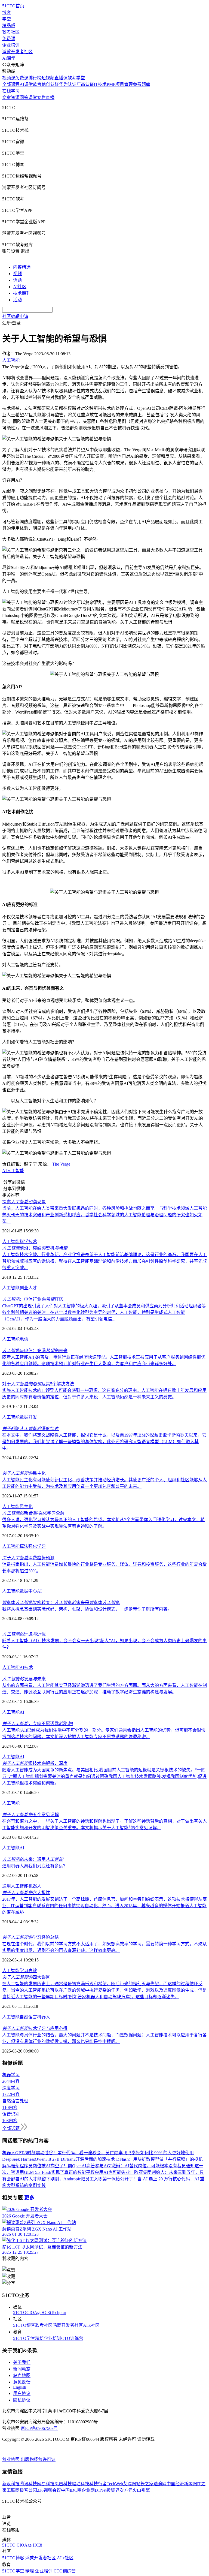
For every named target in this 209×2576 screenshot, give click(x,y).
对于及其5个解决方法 (38, 1384)
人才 (33, 1288)
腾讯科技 (28, 2484)
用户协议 (22, 2393)
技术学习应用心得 (35, 2028)
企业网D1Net (94, 2490)
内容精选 (22, 267)
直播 (50, 97)
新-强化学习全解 (33, 1513)
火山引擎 (141, 2490)
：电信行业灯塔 (33, 1299)
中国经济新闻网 (182, 2484)
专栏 (41, 97)
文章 (7, 97)
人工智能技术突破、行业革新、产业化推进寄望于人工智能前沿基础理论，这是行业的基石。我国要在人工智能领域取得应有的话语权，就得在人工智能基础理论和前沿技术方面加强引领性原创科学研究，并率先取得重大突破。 (104, 1261)
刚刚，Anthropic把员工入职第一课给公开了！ (94, 2179)
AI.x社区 (91, 2325)
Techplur (59, 2312)
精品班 (9, 25)
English (20, 2387)
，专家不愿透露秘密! (38, 1724)
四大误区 (26, 1977)
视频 (17, 274)
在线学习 (11, 91)
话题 (17, 280)
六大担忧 (26, 1893)
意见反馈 (22, 2382)
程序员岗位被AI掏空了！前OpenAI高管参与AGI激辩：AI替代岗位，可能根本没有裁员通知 (107, 2166)
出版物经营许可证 (38, 2459)
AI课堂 (9, 58)
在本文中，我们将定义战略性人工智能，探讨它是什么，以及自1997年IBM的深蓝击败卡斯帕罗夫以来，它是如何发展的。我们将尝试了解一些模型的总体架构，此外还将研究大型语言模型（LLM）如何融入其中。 (104, 1442)
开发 (33, 1417)
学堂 (7, 19)
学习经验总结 (30, 1937)
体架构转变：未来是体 (61, 1603)
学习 (24, 1971)
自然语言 (28, 2017)
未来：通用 (33, 1859)
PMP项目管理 (120, 84)
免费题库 (142, 84)
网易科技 (46, 2484)
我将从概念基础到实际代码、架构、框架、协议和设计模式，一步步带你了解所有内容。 (87, 1609)
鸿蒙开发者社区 (17, 52)
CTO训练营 (72, 2338)
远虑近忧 (24, 1634)
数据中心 (28, 1591)
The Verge (61, 1164)
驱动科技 (81, 2484)
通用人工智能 (15, 1886)
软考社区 (11, 32)
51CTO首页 (13, 6)
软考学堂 (76, 78)
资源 (15, 97)
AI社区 (20, 287)
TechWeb (115, 2484)
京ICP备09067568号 (39, 2428)
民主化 (24, 1473)
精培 (39, 2338)
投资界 (113, 2490)
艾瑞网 (130, 2484)
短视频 (48, 78)
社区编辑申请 (15, 316)
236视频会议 (49, 2490)
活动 (17, 300)
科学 (24, 1242)
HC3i (46, 2312)
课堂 (33, 97)
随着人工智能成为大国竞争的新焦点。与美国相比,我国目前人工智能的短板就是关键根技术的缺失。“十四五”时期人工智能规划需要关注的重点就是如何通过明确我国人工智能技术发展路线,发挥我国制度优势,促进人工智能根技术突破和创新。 (104, 1776)
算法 (24, 1546)
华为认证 (68, 84)
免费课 (9, 39)
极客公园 (28, 2490)
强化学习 (37, 1546)
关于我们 (22, 2362)
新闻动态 (22, 2369)
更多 (29, 2198)
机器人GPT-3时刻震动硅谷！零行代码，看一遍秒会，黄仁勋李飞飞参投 (71, 2153)
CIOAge (34, 2312)
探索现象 (24, 1202)
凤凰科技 (63, 2484)
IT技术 (100, 84)
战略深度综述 (30, 1429)
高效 (33, 1971)
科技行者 (98, 2484)
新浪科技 (11, 2484)
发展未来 (24, 1679)
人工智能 (16, 1171)
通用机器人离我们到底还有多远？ (35, 1866)
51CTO (20, 2312)
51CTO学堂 (24, 2338)
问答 (24, 97)
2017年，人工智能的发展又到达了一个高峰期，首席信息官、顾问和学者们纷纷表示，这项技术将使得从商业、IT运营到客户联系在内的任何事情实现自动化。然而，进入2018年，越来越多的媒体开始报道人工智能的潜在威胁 (104, 1906)
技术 (33, 1242)
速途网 (160, 2484)
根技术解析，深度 (35, 1763)
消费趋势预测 (28, 1558)
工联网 (13, 2490)
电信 (24, 1339)
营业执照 (11, 2459)
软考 (37, 84)
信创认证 (50, 84)
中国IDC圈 (71, 2490)
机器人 (35, 1886)
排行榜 (35, 78)
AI (4, 1171)
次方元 (126, 2490)
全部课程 (11, 84)
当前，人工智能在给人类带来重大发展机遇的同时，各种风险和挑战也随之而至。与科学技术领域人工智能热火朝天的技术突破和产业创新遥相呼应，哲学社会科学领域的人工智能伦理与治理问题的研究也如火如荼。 (104, 1215)
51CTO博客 (24, 2325)
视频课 (9, 78)
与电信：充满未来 (35, 1351)
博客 (7, 12)
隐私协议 (22, 2400)
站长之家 (145, 2484)
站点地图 (22, 2375)
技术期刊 (22, 293)
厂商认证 (85, 84)
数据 (24, 1417)
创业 (24, 1288)
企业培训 (11, 45)
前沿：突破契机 (35, 1248)
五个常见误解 (30, 1815)
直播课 (61, 78)
